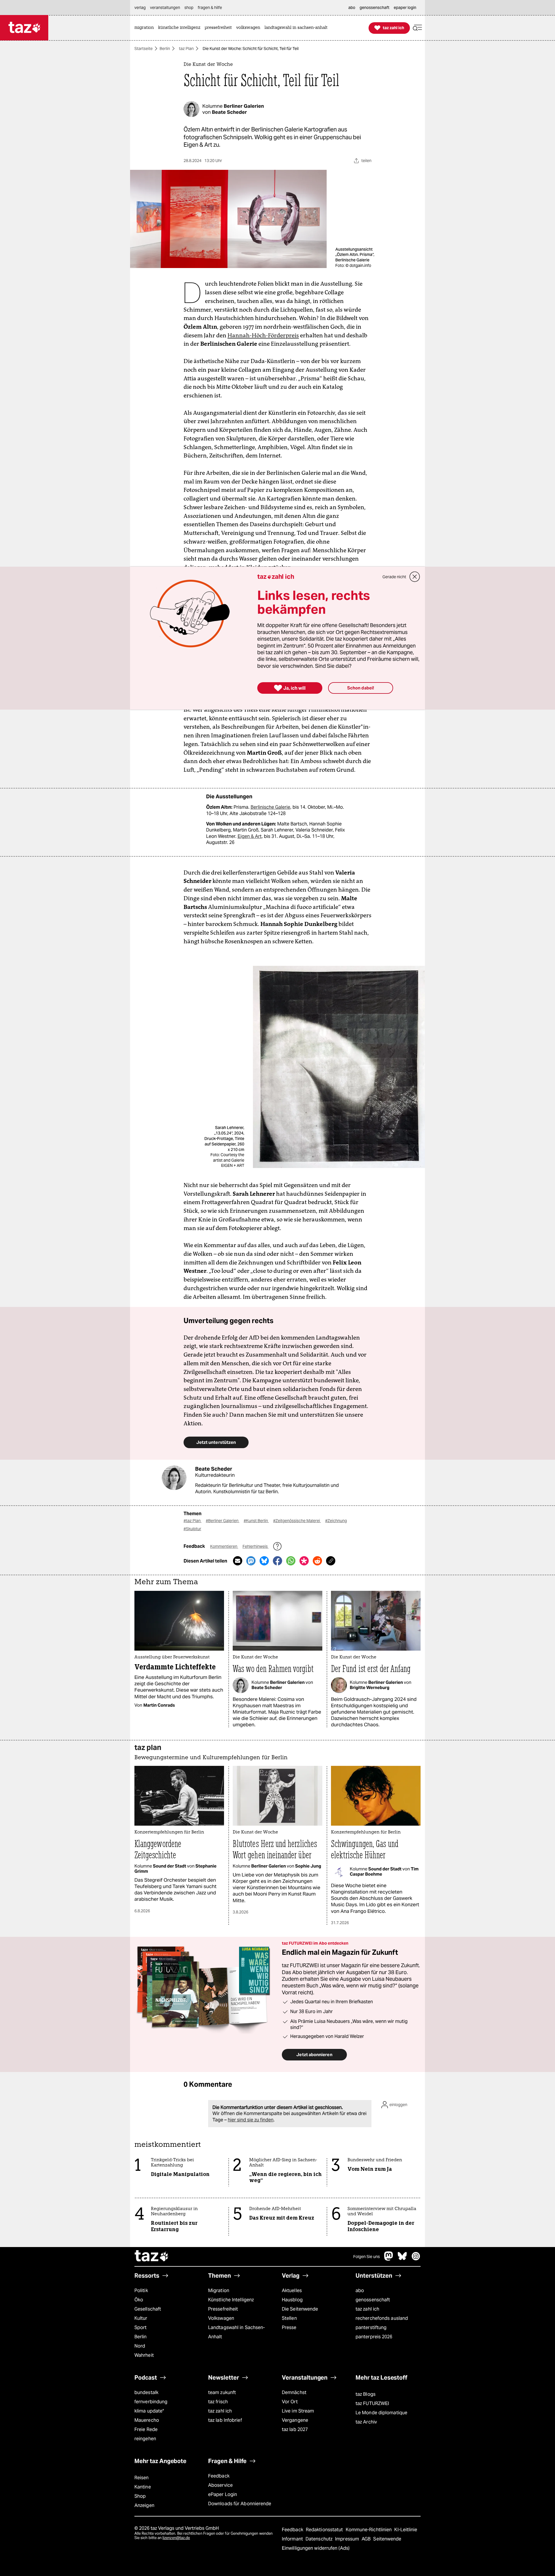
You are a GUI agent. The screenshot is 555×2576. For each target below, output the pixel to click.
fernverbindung (151, 2402)
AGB (367, 2539)
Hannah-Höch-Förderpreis (263, 335)
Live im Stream (298, 2411)
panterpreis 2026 (374, 2337)
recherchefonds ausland (382, 2318)
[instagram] (416, 2259)
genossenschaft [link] (374, 8)
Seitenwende (387, 2539)
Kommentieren (224, 1546)
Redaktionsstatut (325, 2530)
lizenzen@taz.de (176, 2538)
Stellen (289, 2318)
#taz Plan (193, 1521)
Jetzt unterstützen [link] (216, 1442)
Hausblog (292, 2300)
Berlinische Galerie (270, 807)
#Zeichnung (336, 1521)
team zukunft (222, 2392)
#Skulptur (192, 1529)
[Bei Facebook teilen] (277, 1561)
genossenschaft (373, 2300)
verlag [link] (140, 8)
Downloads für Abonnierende (240, 2504)
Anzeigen (144, 2505)
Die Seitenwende (300, 2309)
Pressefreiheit (223, 2309)
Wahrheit (144, 2355)
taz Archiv (366, 2422)
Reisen (142, 2478)
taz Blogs (366, 2394)
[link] (146, 28)
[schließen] (415, 577)
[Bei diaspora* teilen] (304, 1561)
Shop (140, 2496)
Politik (141, 2290)
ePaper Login (223, 2494)
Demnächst (294, 2392)
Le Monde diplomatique (381, 2413)
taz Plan (186, 49)
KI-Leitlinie (406, 2530)
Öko (139, 2300)
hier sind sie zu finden (251, 2120)
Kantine (143, 2487)
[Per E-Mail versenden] (238, 1561)
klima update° (149, 2411)
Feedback (219, 2476)
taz (152, 2257)
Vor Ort (290, 2402)
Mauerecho (147, 2420)
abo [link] (352, 8)
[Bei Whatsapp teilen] (291, 1561)
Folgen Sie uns (367, 2257)
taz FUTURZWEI (372, 2403)
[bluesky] (402, 2259)
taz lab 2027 (295, 2429)
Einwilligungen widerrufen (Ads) (316, 2548)
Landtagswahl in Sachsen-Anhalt (236, 2332)
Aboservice (220, 2485)
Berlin (165, 49)
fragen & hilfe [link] (210, 8)
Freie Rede (146, 2429)
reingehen (145, 2439)
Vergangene (295, 2420)
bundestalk (146, 2392)
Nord (140, 2346)
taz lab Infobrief (225, 2420)
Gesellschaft (148, 2309)
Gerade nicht (394, 577)
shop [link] (189, 8)
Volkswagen (221, 2318)
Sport (140, 2327)
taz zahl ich (367, 2309)
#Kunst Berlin (256, 1521)
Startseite (144, 49)
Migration (219, 2290)
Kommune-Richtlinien (369, 2530)
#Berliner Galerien (223, 1521)
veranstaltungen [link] (165, 8)
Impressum (348, 2539)
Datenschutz (320, 2539)
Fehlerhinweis (256, 1546)
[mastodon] (389, 2259)
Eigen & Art (250, 836)
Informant (293, 2539)
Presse (289, 2327)
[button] (417, 28)
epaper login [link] (405, 8)
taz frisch (218, 2402)
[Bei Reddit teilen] (317, 1561)
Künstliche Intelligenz (231, 2300)
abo (360, 2290)
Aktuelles (292, 2290)
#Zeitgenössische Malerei (297, 1521)
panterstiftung (371, 2327)
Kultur (141, 2318)
